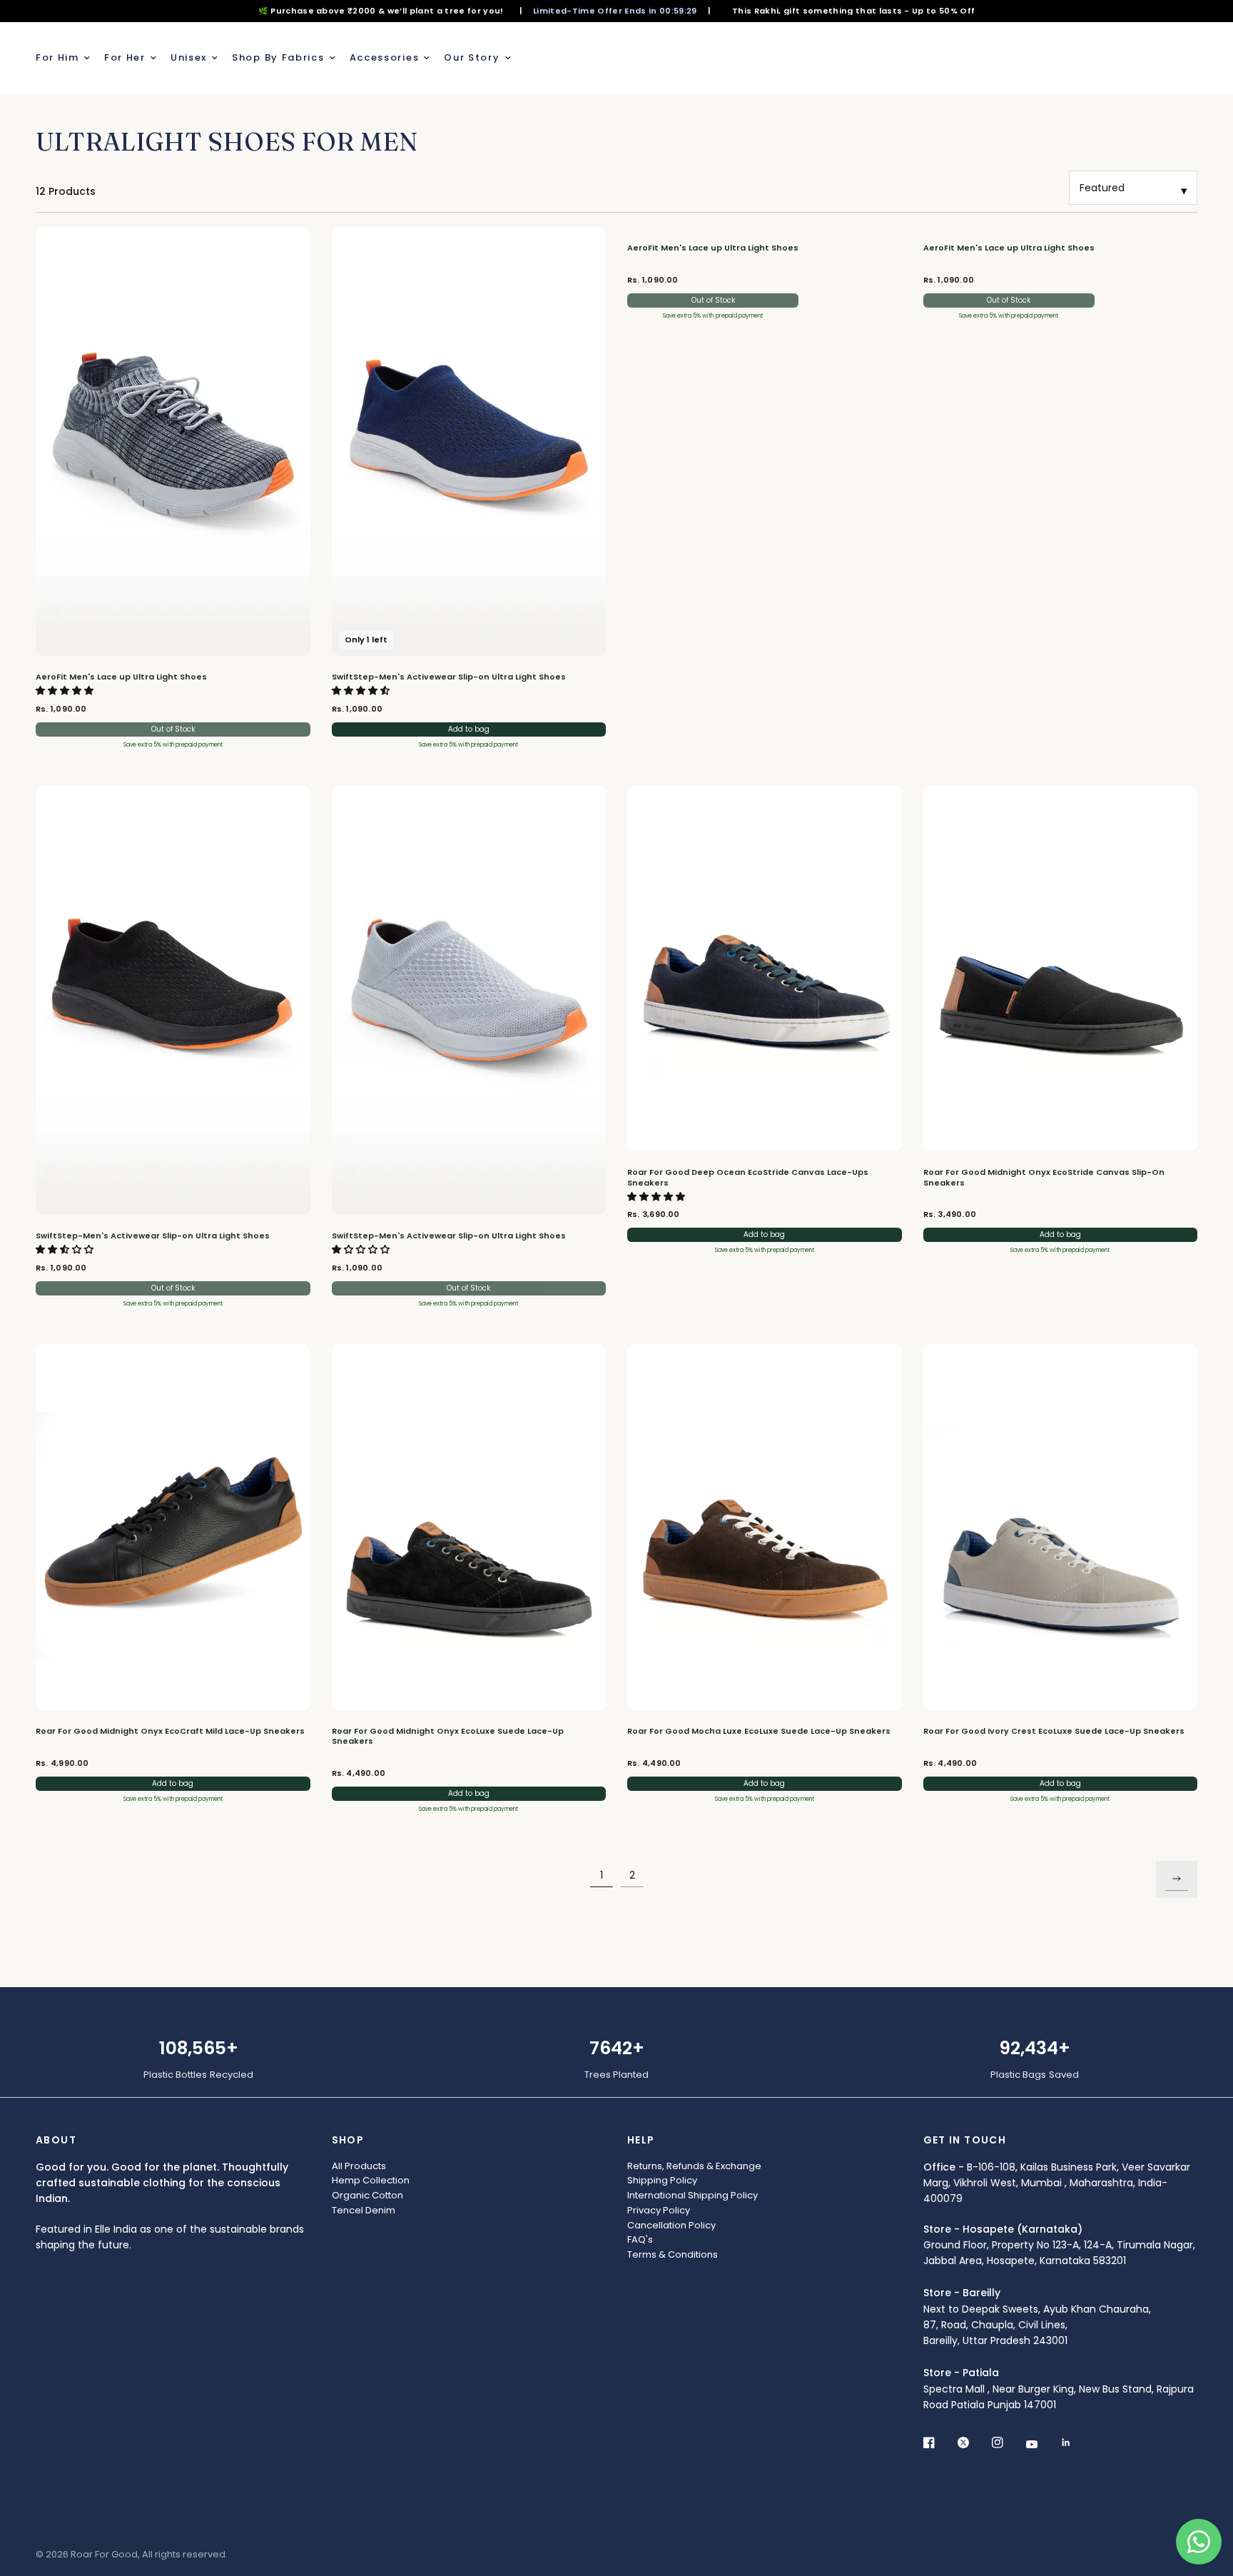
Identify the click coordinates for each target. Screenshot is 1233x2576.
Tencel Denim (364, 2210)
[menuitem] (66, 58)
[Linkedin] (1076, 2443)
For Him (57, 57)
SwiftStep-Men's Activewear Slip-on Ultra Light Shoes (449, 677)
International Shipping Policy (692, 2195)
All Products (359, 2166)
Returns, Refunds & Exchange (694, 2166)
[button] (66, 691)
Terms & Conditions (673, 2254)
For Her (125, 57)
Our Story (472, 57)
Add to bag (469, 729)
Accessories (385, 57)
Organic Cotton (367, 2195)
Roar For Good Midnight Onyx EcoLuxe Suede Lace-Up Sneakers (448, 1736)
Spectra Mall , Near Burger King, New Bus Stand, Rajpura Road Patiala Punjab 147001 (1059, 2389)
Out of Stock (173, 729)
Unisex (189, 57)
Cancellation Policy (671, 2225)
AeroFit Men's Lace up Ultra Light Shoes (121, 677)
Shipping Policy (662, 2180)
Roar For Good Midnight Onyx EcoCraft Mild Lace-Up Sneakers (170, 1731)
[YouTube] (1042, 2445)
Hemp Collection (371, 2180)
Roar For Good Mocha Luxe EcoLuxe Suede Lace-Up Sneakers (759, 1731)
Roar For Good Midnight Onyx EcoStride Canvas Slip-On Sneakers (1044, 1177)
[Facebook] (939, 2443)
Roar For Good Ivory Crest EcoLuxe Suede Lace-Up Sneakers (1054, 1731)
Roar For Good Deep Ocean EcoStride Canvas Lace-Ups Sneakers (748, 1177)
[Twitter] (973, 2443)
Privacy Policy (659, 2210)
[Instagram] (1008, 2443)
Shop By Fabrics (278, 57)
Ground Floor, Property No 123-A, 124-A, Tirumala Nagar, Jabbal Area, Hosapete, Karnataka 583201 (1059, 2245)
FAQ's (640, 2239)
